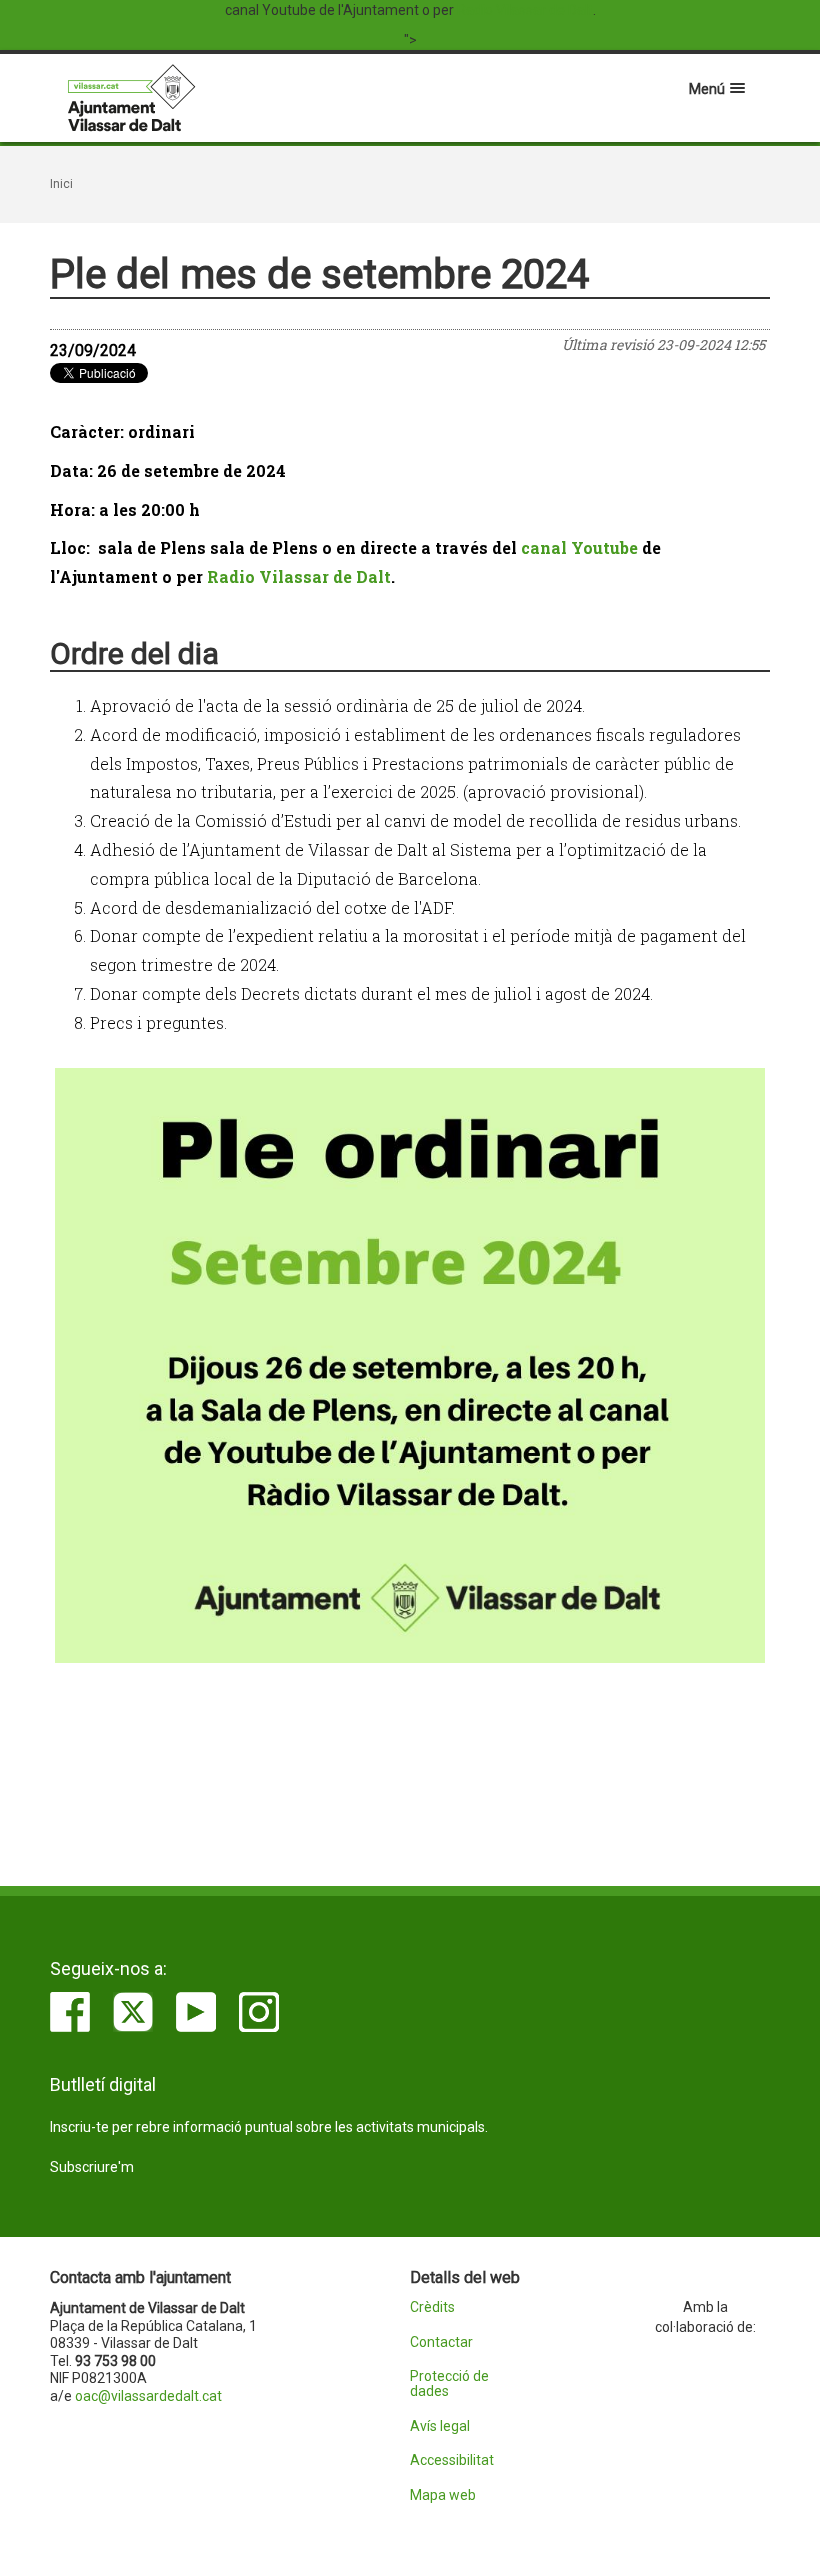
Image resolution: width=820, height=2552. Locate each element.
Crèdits (432, 2307)
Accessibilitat (452, 2460)
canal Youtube (579, 547)
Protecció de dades (449, 2384)
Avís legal (440, 2426)
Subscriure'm (92, 2167)
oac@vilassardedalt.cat (148, 2396)
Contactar (441, 2342)
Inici (61, 184)
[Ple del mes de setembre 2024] (410, 1365)
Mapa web (443, 2495)
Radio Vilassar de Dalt (525, 10)
